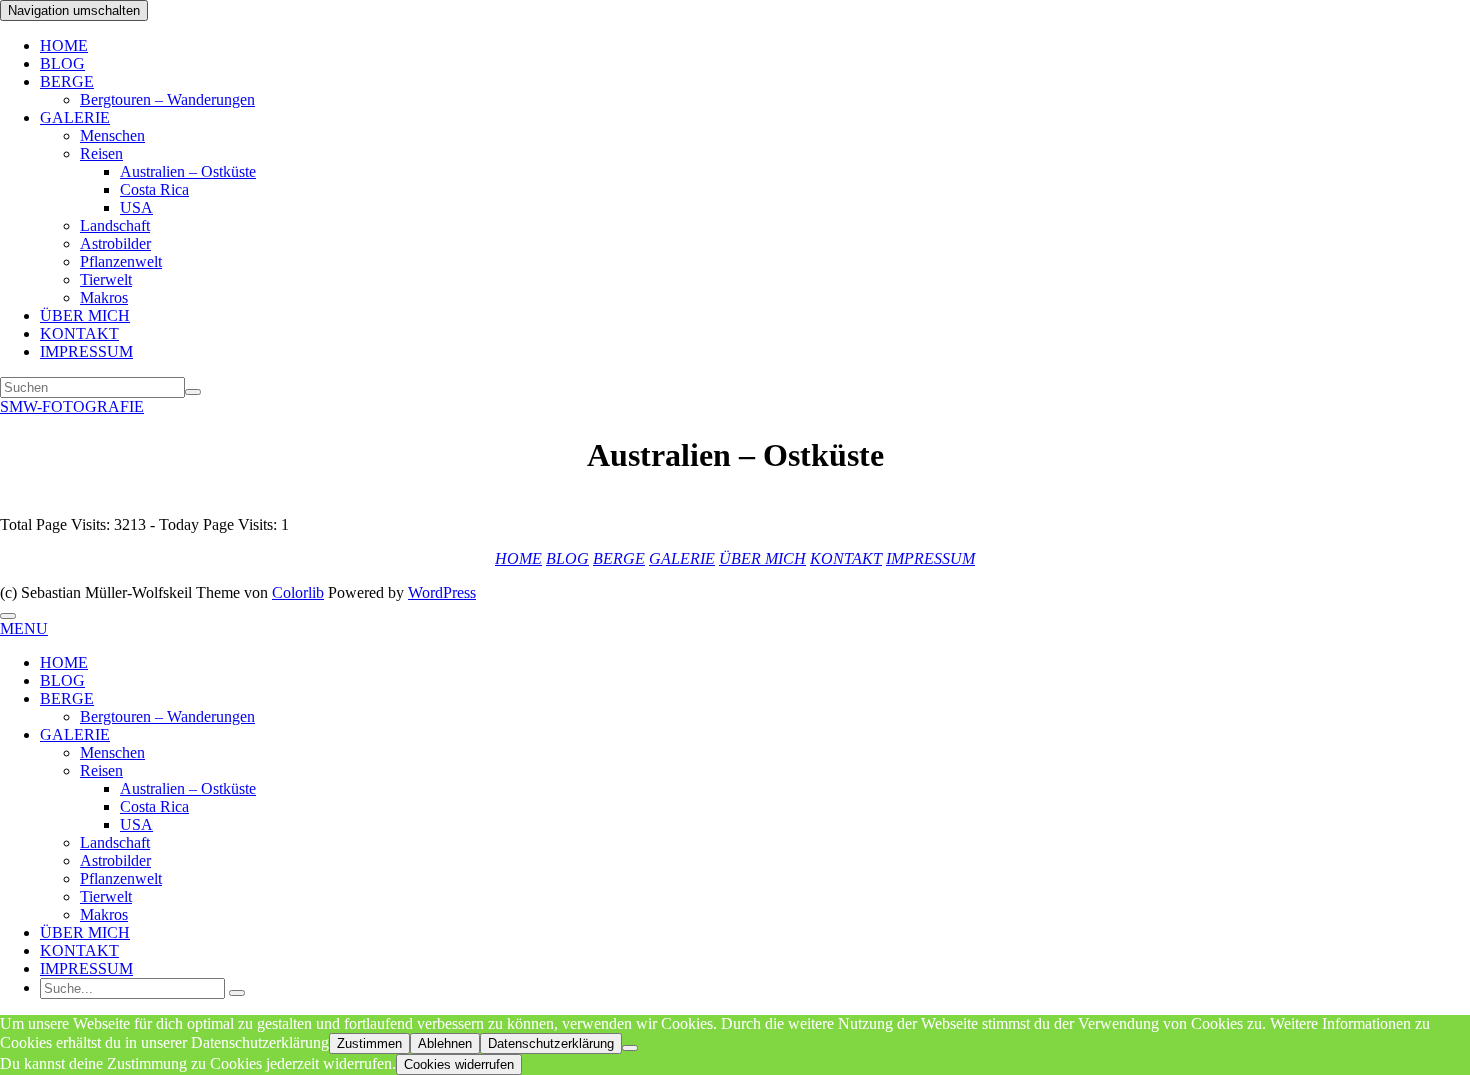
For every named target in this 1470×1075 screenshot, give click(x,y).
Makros (104, 297)
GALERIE (75, 117)
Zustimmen (369, 1043)
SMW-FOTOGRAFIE (72, 406)
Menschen (112, 135)
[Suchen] (193, 392)
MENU (24, 628)
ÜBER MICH (85, 315)
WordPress (442, 592)
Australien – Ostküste (188, 171)
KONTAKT (79, 333)
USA (136, 207)
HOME (64, 45)
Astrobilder (115, 243)
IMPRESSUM (86, 351)
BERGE (67, 81)
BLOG (62, 63)
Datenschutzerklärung (551, 1043)
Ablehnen (445, 1043)
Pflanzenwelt (121, 261)
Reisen (101, 153)
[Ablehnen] (630, 1048)
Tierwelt (106, 279)
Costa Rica (154, 189)
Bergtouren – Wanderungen (167, 99)
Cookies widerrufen (459, 1064)
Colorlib (298, 592)
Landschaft (115, 225)
